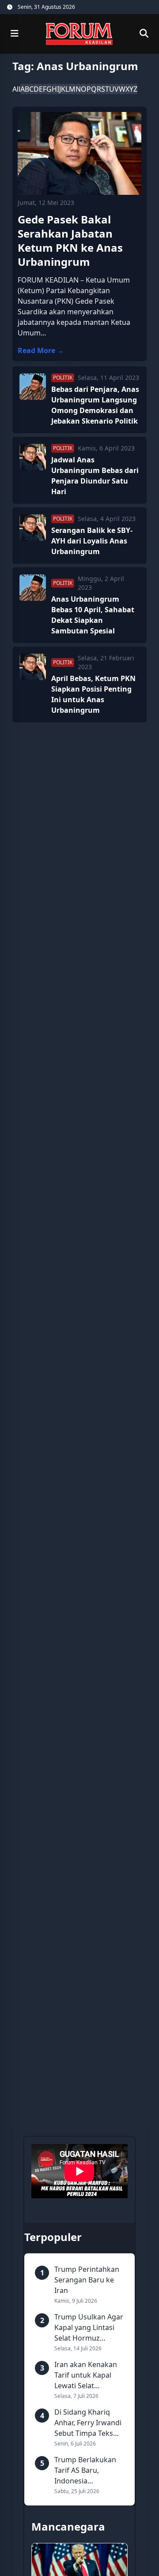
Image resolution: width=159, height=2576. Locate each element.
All (16, 89)
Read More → (41, 350)
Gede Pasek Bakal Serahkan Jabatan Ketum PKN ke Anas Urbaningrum (70, 240)
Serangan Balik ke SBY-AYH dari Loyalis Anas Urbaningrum (92, 541)
